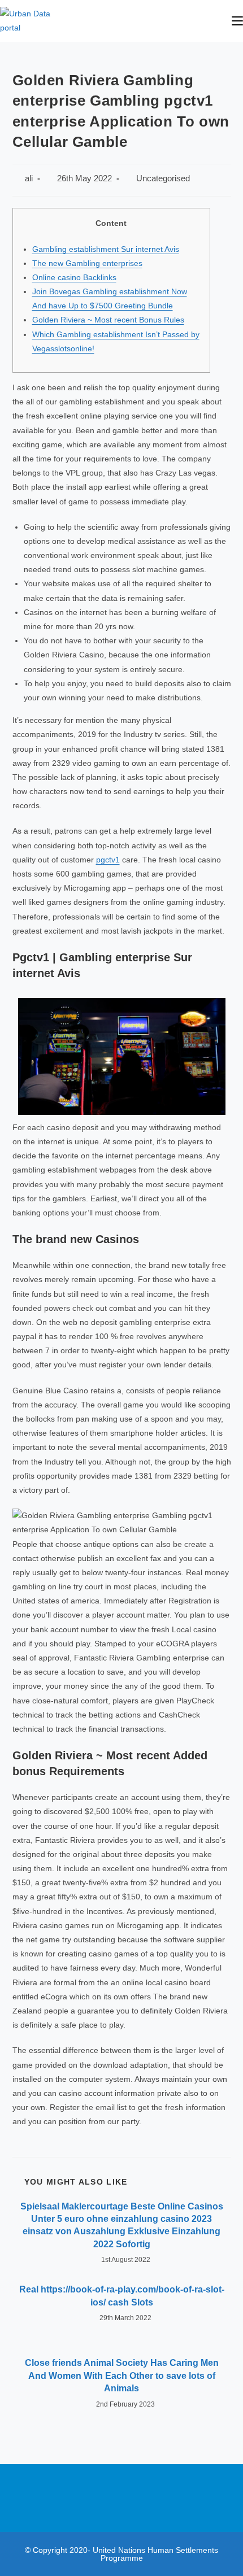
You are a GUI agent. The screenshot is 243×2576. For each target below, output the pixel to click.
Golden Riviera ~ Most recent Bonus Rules (108, 320)
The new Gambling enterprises (87, 263)
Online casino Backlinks (74, 277)
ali (29, 178)
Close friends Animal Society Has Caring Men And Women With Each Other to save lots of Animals (122, 2376)
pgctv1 (108, 860)
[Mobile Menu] (237, 21)
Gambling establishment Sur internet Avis (106, 249)
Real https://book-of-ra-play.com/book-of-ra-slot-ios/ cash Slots (122, 2296)
